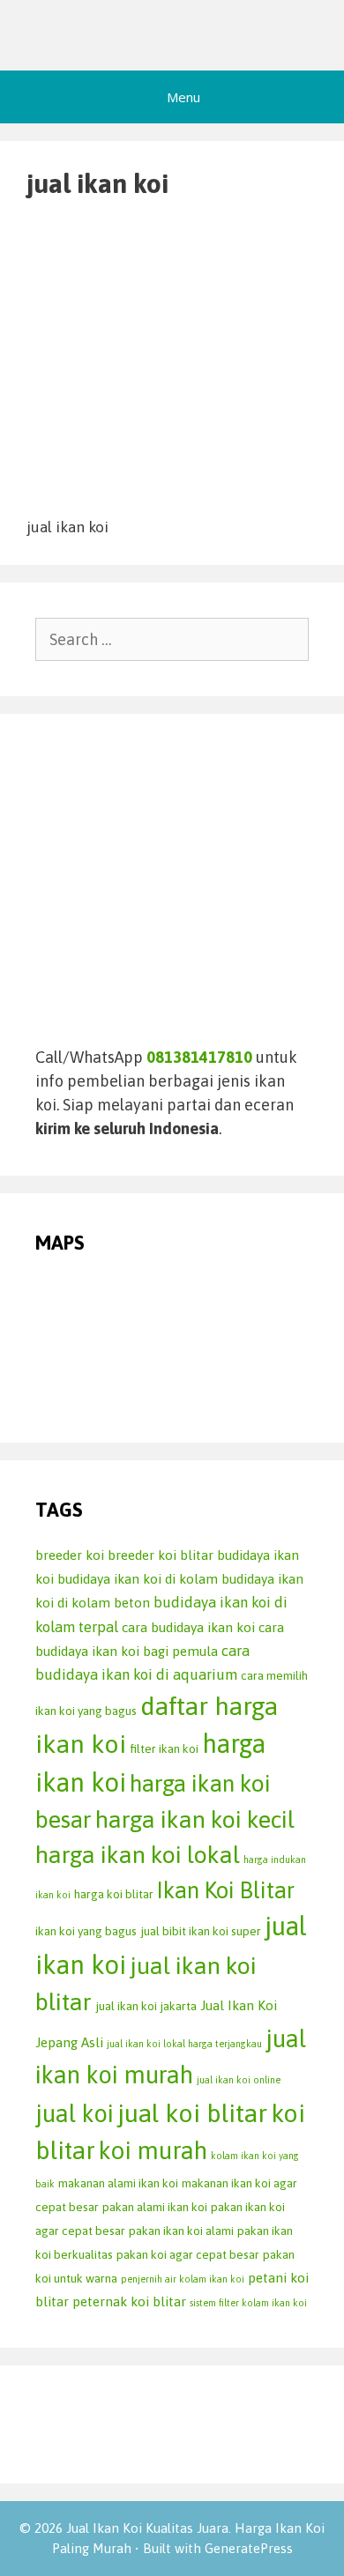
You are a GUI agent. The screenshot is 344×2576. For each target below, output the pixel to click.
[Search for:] (172, 639)
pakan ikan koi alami (181, 2231)
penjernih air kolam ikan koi (183, 2279)
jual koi (75, 2113)
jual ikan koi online (239, 2080)
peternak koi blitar (129, 2301)
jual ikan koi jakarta (146, 2006)
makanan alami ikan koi (118, 2183)
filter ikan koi (164, 1748)
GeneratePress (249, 2548)
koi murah (153, 2150)
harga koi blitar (114, 1894)
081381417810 (199, 1057)
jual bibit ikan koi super (201, 1931)
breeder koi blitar (161, 1555)
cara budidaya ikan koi (188, 1627)
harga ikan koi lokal (138, 1855)
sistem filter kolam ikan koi (248, 2303)
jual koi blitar (192, 2113)
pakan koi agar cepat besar (188, 2254)
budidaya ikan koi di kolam (138, 1579)
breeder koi (70, 1555)
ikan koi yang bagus (86, 1931)
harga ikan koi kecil (195, 1819)
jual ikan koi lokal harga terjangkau (184, 2044)
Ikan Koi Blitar (226, 1890)
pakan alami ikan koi (155, 2207)
